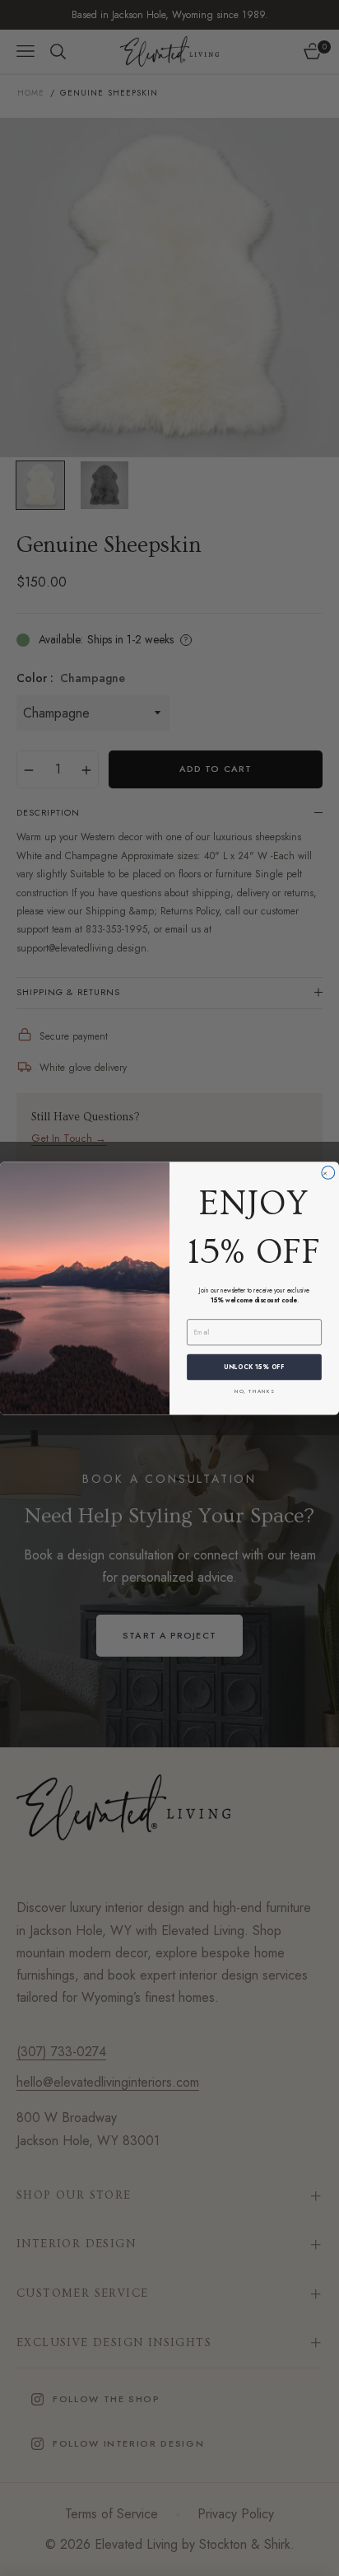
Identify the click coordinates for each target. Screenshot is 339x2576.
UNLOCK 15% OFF (254, 1367)
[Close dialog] (328, 1172)
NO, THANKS (255, 1390)
